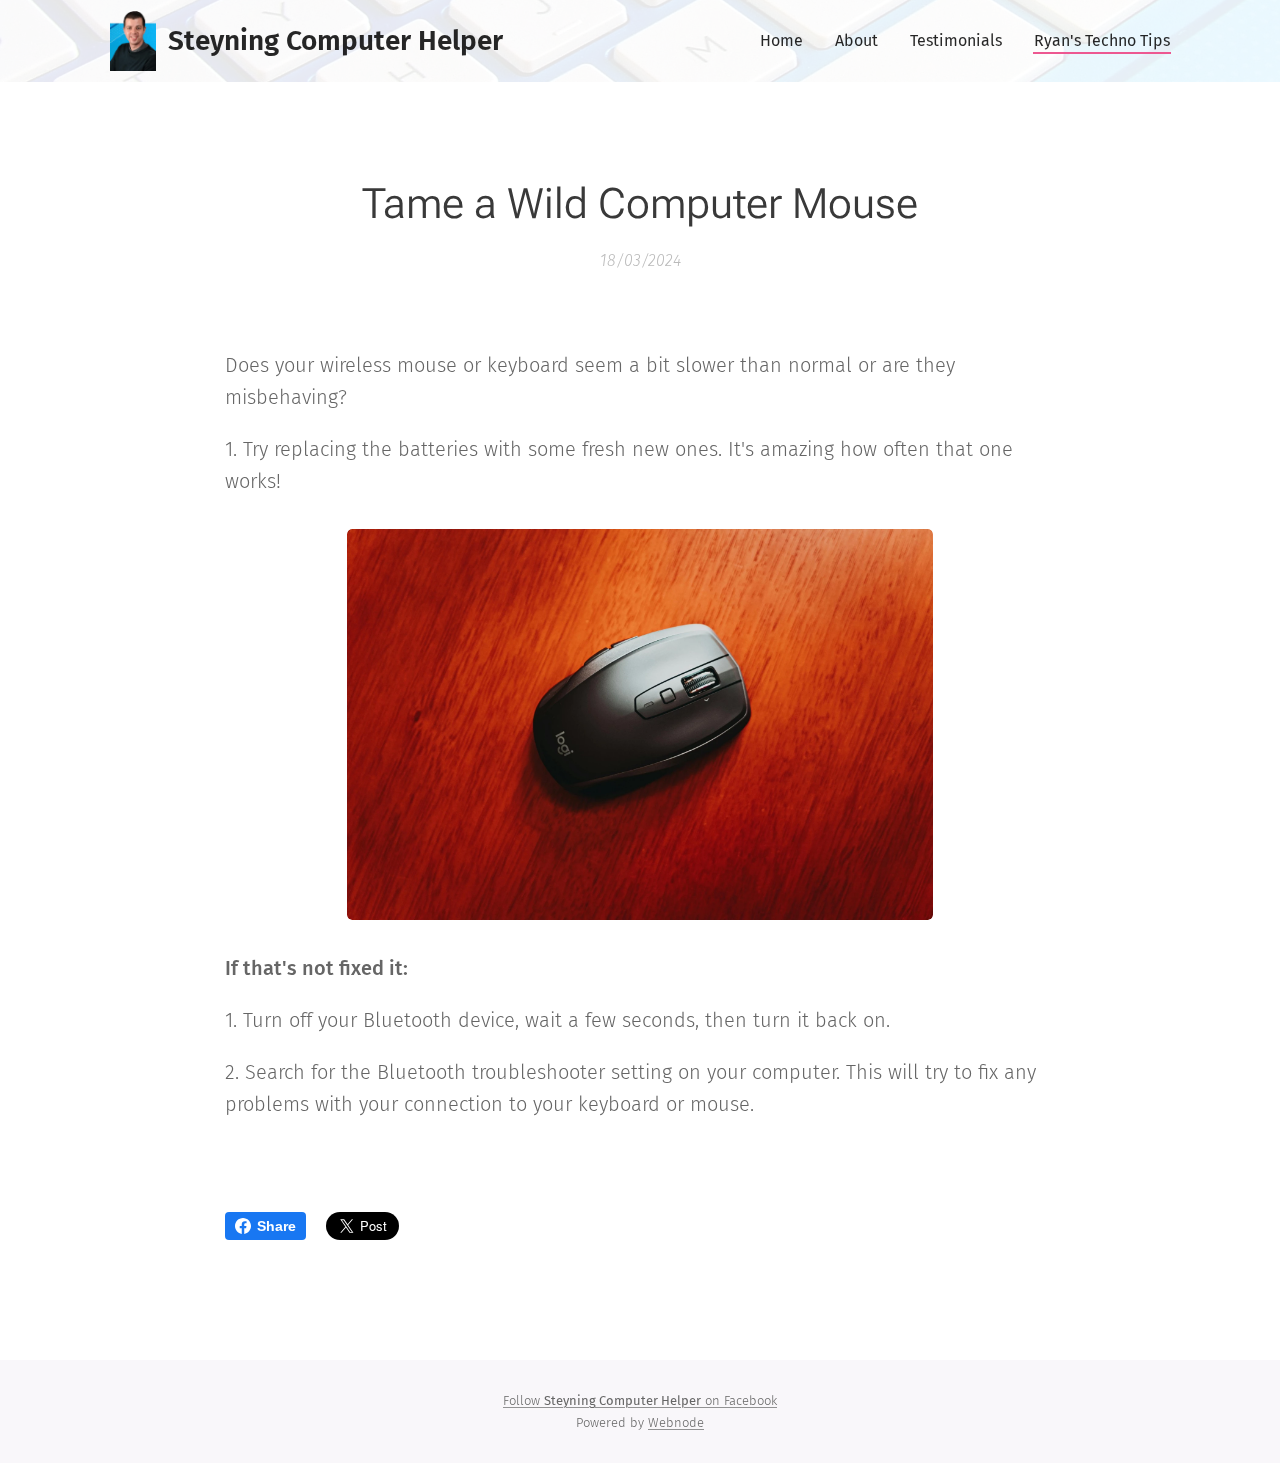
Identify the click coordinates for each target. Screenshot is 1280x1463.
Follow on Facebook (640, 1400)
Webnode (676, 1422)
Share (276, 1226)
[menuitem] (787, 41)
